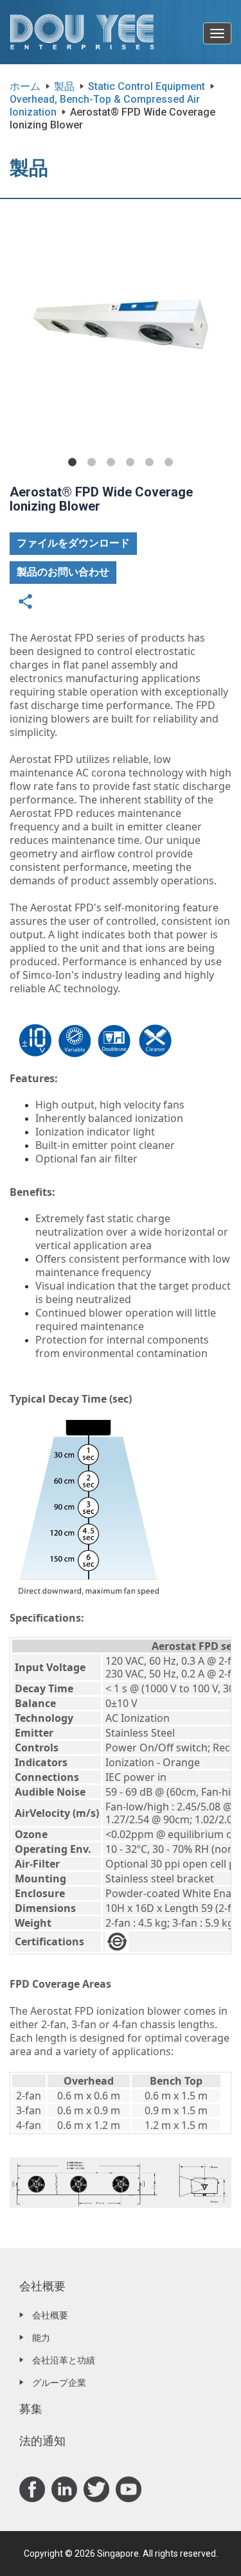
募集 (31, 2409)
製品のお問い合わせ (63, 572)
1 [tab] (73, 462)
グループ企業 (59, 2383)
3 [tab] (111, 462)
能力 (41, 2338)
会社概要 (42, 2286)
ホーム (25, 86)
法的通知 (42, 2441)
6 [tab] (169, 462)
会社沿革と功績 (64, 2360)
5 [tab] (150, 462)
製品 (64, 86)
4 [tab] (130, 462)
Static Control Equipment (147, 86)
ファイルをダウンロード (73, 543)
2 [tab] (92, 462)
